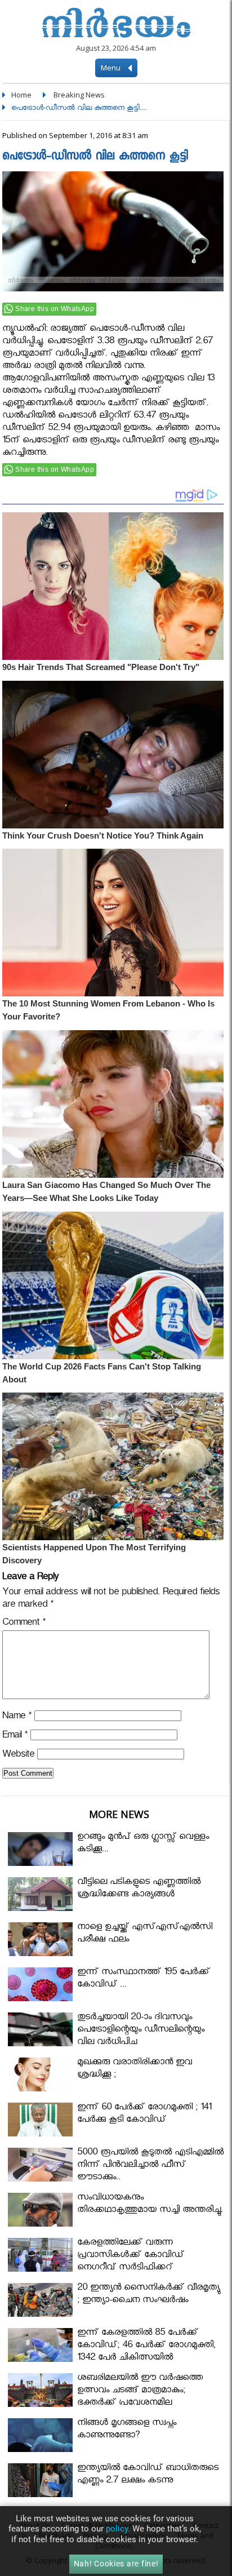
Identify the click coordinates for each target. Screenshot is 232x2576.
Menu (111, 68)
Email (15, 1737)
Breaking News (79, 95)
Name (17, 1717)
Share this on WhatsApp (55, 309)
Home (21, 95)
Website (18, 1756)
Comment (24, 1624)
